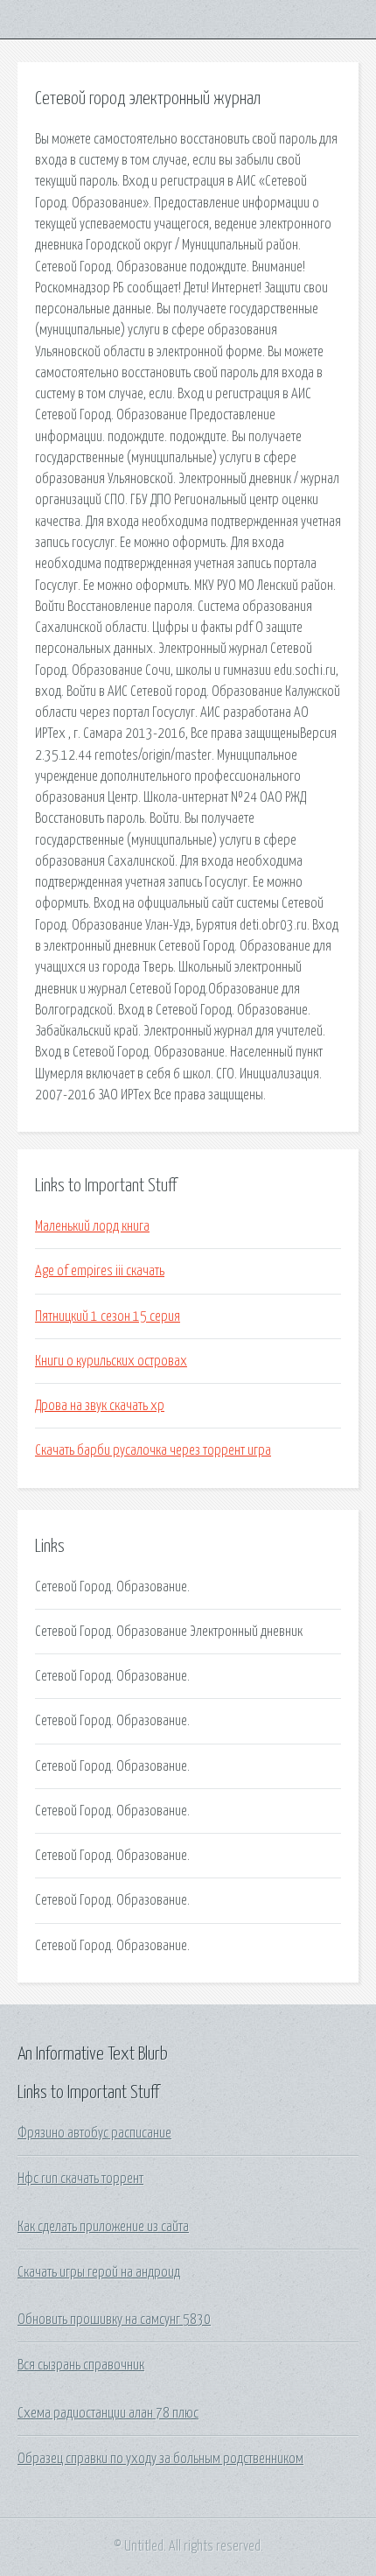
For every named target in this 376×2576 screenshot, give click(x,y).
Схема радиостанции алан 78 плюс (108, 2413)
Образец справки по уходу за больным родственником (160, 2459)
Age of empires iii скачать (100, 1271)
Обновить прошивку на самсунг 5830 (114, 2320)
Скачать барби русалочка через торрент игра (153, 1450)
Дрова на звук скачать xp (100, 1406)
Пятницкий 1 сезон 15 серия (108, 1316)
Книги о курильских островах (111, 1361)
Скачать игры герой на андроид (99, 2272)
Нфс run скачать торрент (80, 2179)
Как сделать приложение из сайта (103, 2227)
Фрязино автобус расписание (94, 2133)
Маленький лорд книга (92, 1226)
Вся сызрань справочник (81, 2365)
